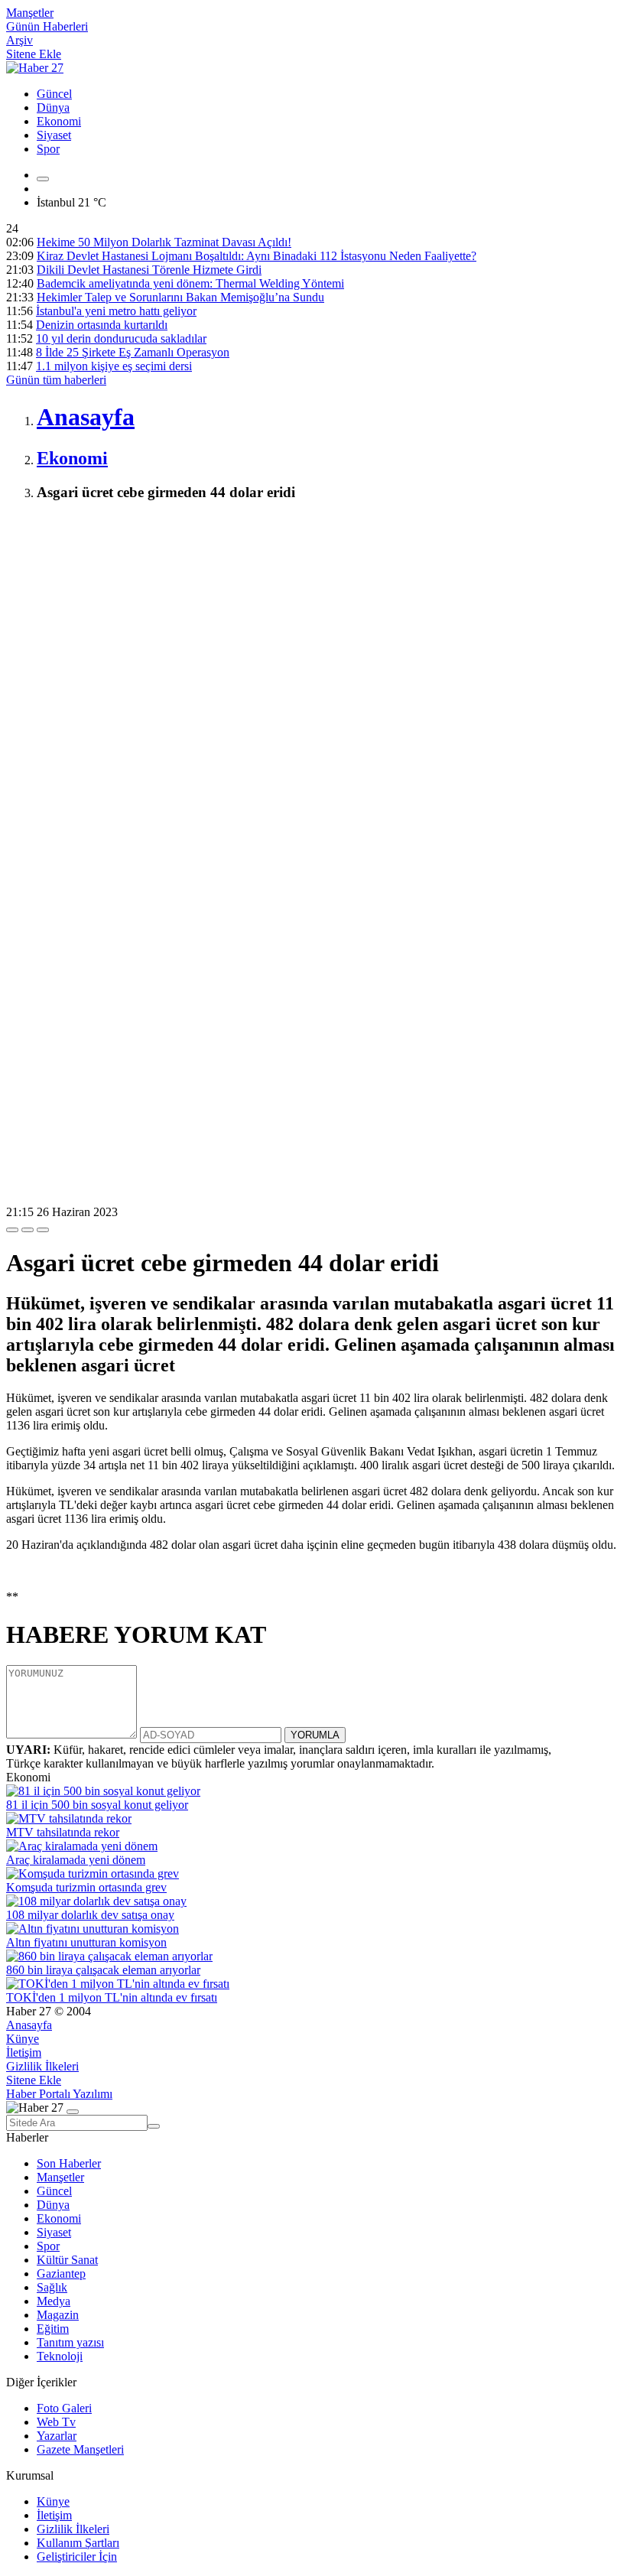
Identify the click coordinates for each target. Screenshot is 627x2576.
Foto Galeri (64, 2408)
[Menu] (43, 179)
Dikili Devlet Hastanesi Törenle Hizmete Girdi (149, 270)
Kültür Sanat (67, 2260)
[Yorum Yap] (43, 1230)
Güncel (54, 94)
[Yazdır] (28, 1230)
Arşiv (19, 40)
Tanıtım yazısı (70, 2342)
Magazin (58, 2315)
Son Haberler (69, 2163)
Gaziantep (61, 2274)
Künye (23, 2039)
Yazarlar (57, 2436)
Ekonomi (59, 121)
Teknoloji (60, 2356)
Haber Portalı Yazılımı (59, 2094)
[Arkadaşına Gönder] (12, 1230)
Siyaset (54, 135)
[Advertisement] (313, 623)
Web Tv (56, 2422)
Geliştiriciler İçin (77, 2556)
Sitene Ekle (34, 54)
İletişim (24, 2052)
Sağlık (52, 2287)
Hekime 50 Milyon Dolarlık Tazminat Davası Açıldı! (164, 242)
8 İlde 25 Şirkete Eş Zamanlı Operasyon (133, 352)
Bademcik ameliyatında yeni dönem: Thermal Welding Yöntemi (190, 283)
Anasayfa (29, 2025)
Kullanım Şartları (78, 2543)
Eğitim (53, 2329)
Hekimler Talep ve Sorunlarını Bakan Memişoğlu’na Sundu (180, 297)
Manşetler (30, 13)
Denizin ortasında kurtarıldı (102, 325)
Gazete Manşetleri (80, 2449)
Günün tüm (56, 380)
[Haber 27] (35, 68)
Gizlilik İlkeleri (42, 2066)
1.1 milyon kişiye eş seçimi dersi (114, 366)
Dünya (53, 107)
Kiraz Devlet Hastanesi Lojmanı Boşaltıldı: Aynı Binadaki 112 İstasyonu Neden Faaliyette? (257, 256)
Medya (54, 2301)
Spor (48, 149)
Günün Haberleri (47, 26)
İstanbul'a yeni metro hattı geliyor (116, 311)
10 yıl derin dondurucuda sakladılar (121, 338)
